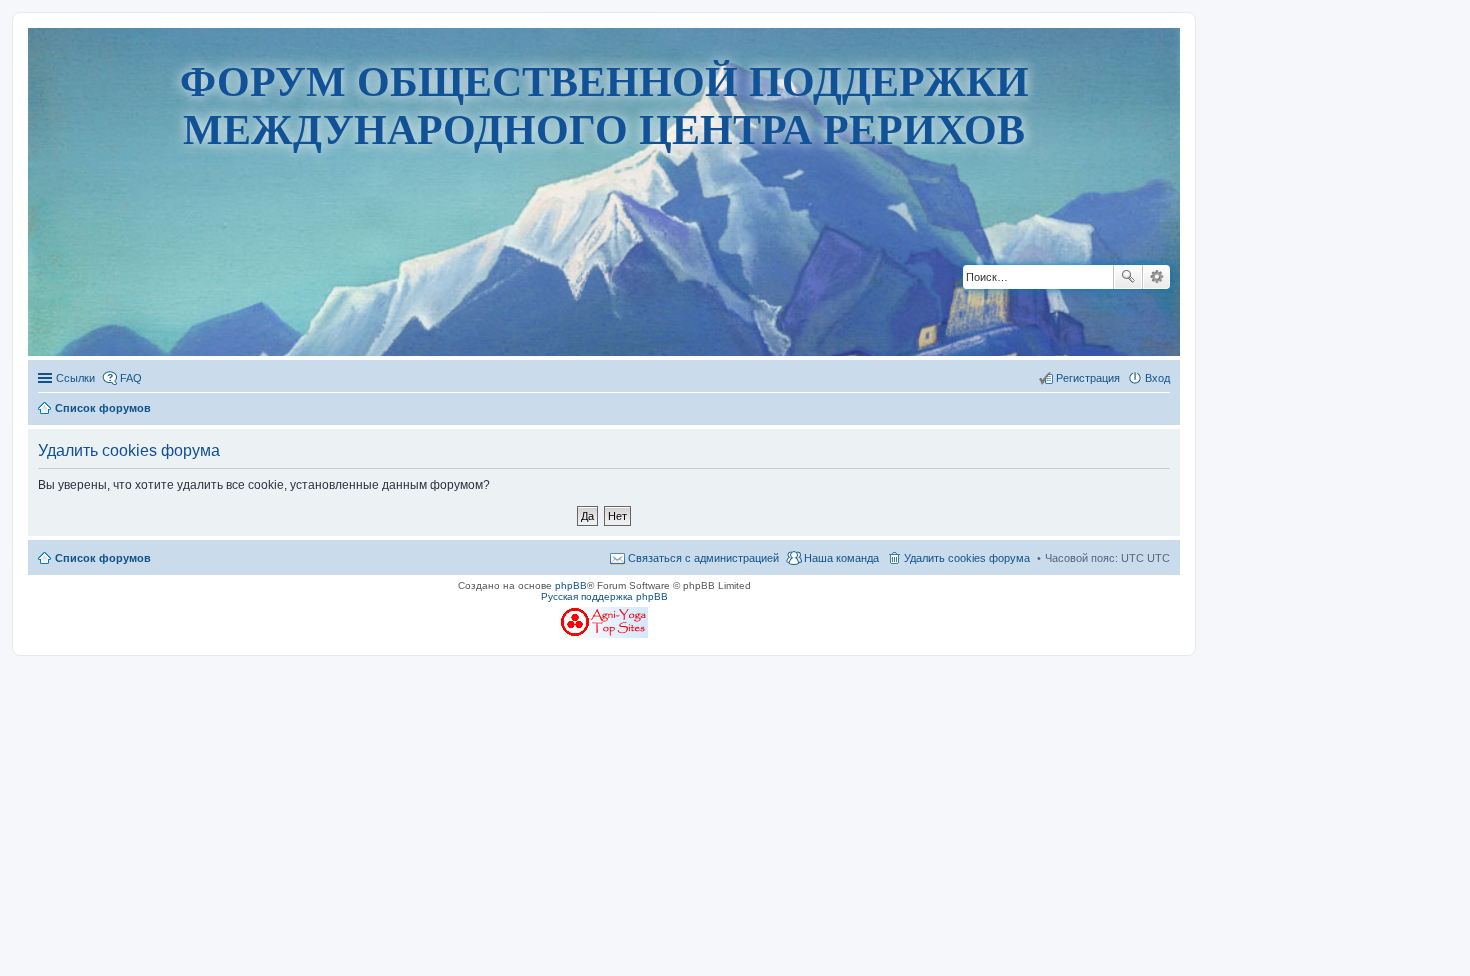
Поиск (1128, 277)
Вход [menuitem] (1157, 378)
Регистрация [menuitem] (1088, 378)
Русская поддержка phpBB (604, 596)
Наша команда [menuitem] (841, 558)
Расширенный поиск (1156, 277)
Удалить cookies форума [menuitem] (967, 558)
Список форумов (103, 558)
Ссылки (75, 378)
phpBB (571, 585)
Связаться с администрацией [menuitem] (703, 558)
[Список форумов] (604, 294)
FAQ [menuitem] (131, 378)
